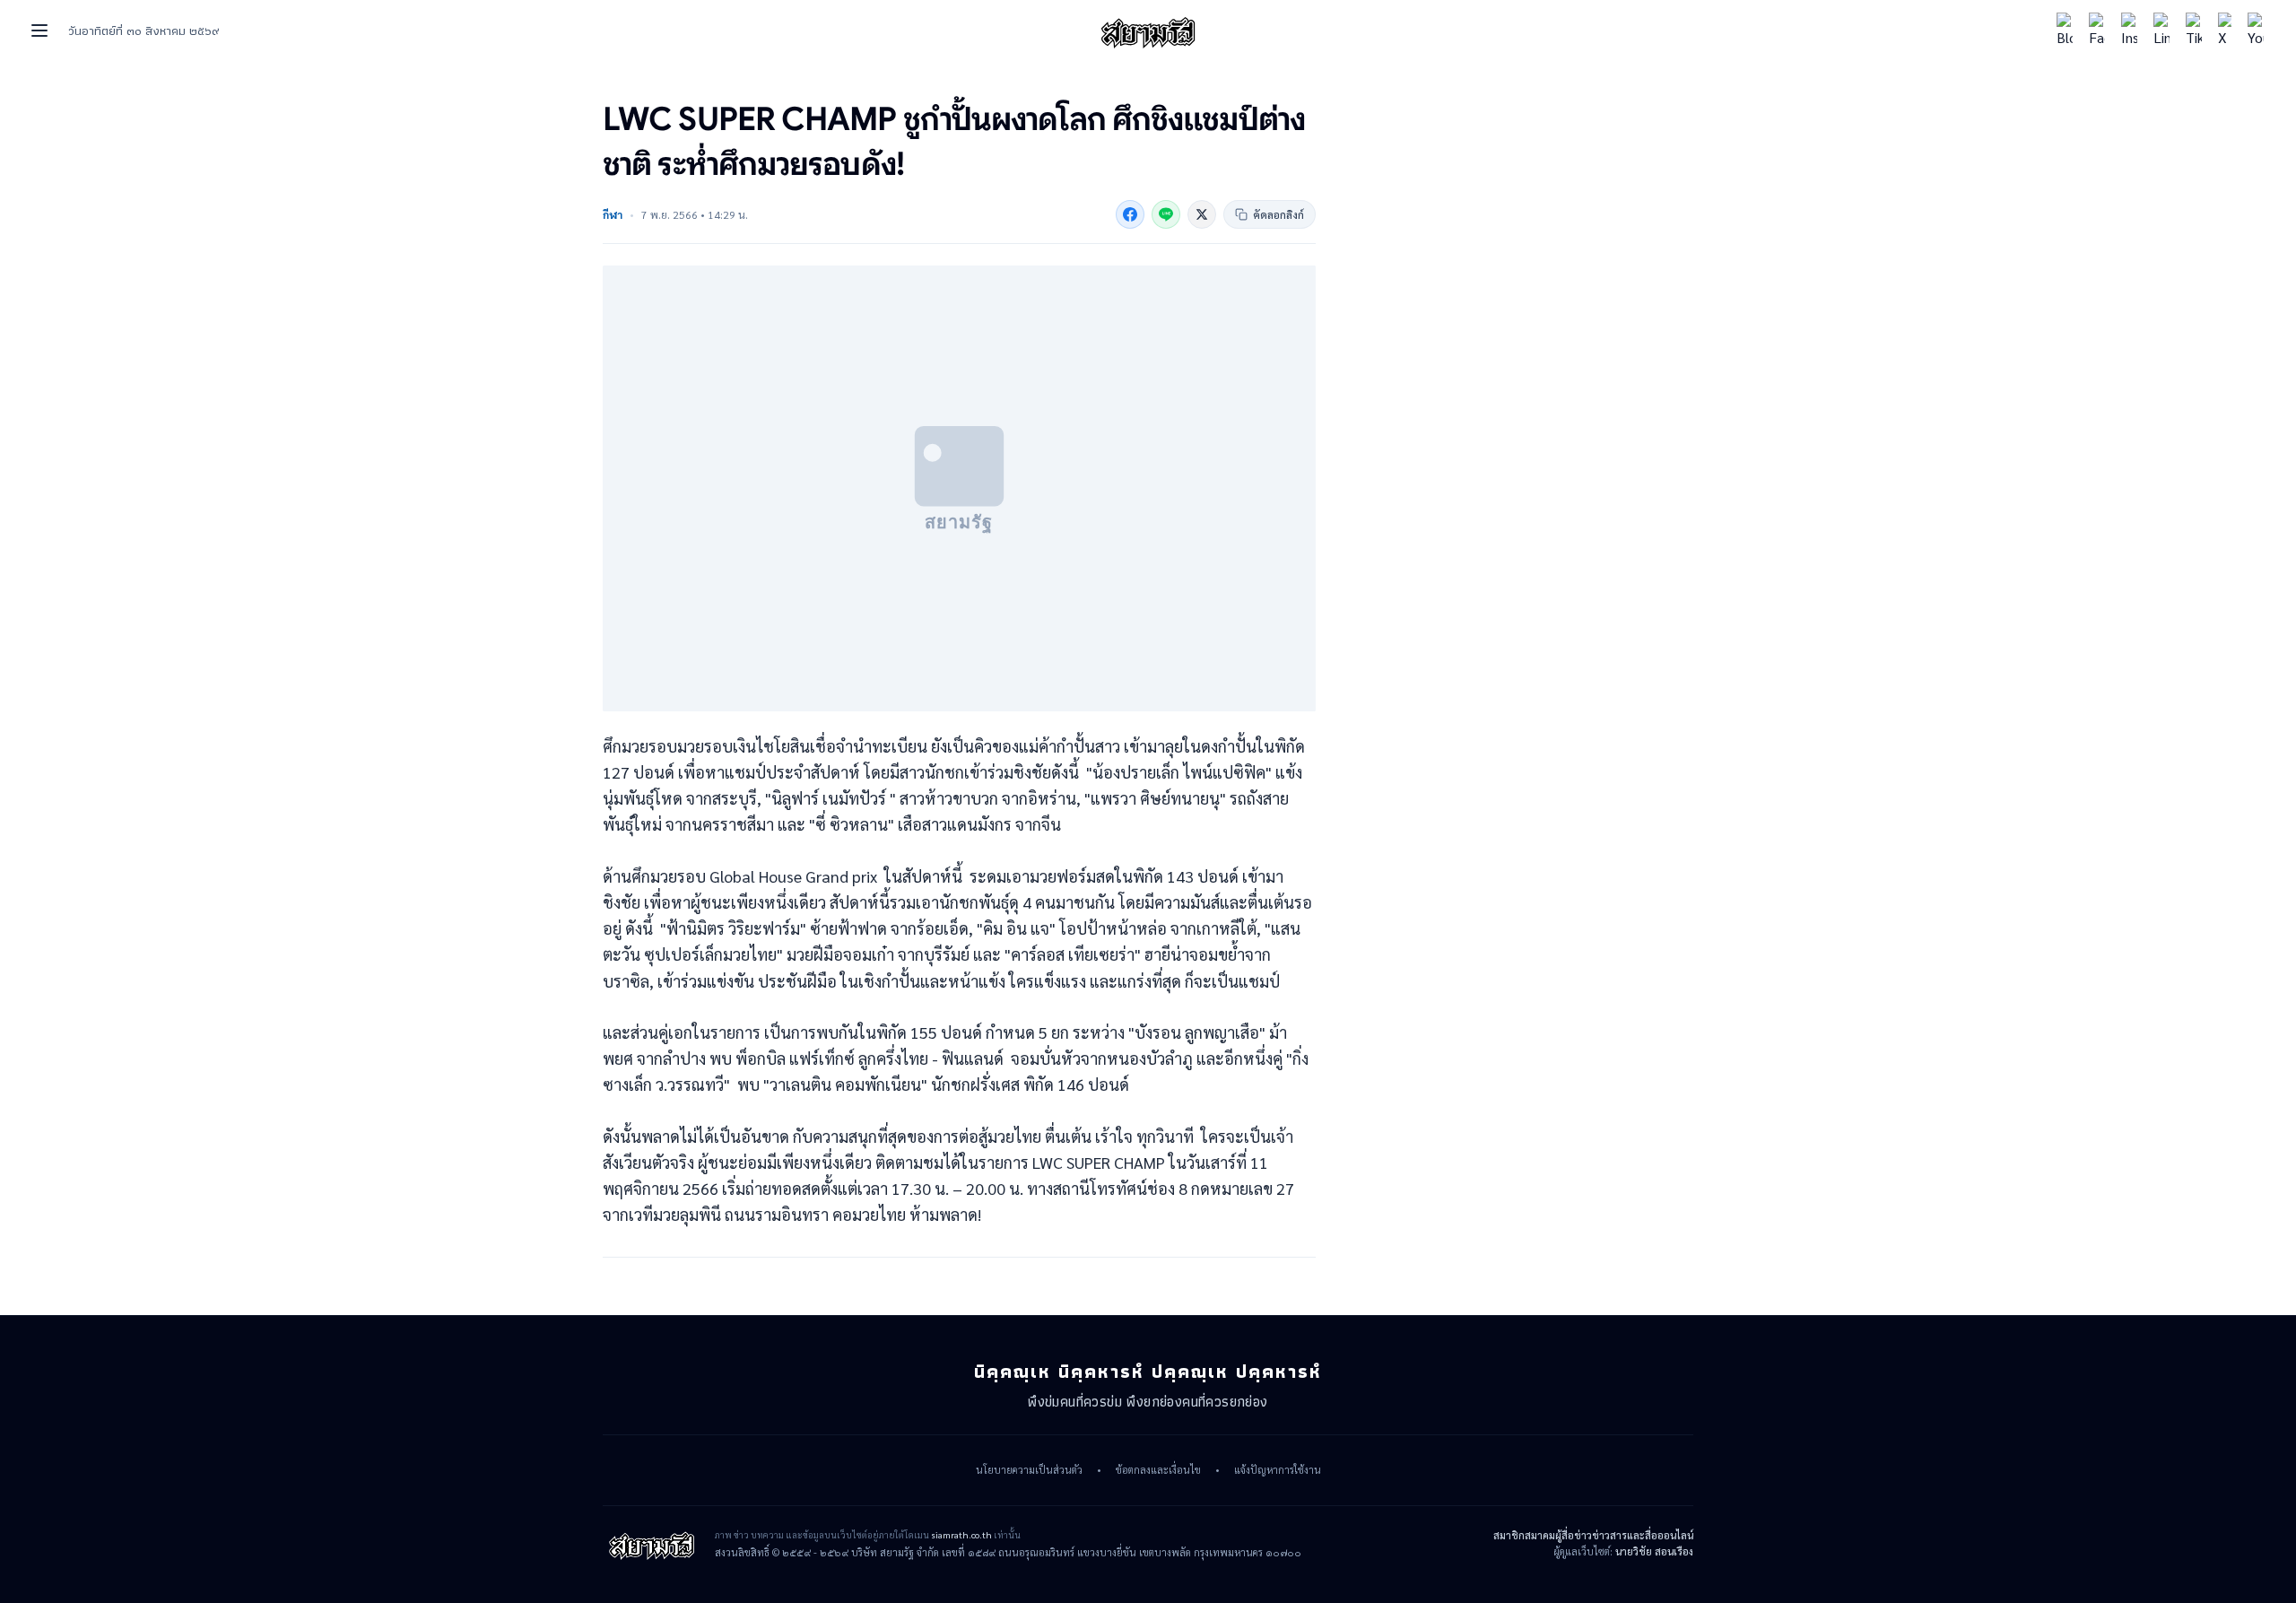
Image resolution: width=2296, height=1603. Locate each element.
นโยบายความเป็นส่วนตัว (1029, 1470)
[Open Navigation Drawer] (39, 30)
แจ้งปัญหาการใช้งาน (1278, 1470)
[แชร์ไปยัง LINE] (1166, 214)
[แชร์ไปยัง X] (1202, 214)
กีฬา (613, 214)
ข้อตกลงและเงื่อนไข (1158, 1470)
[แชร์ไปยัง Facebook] (1130, 214)
